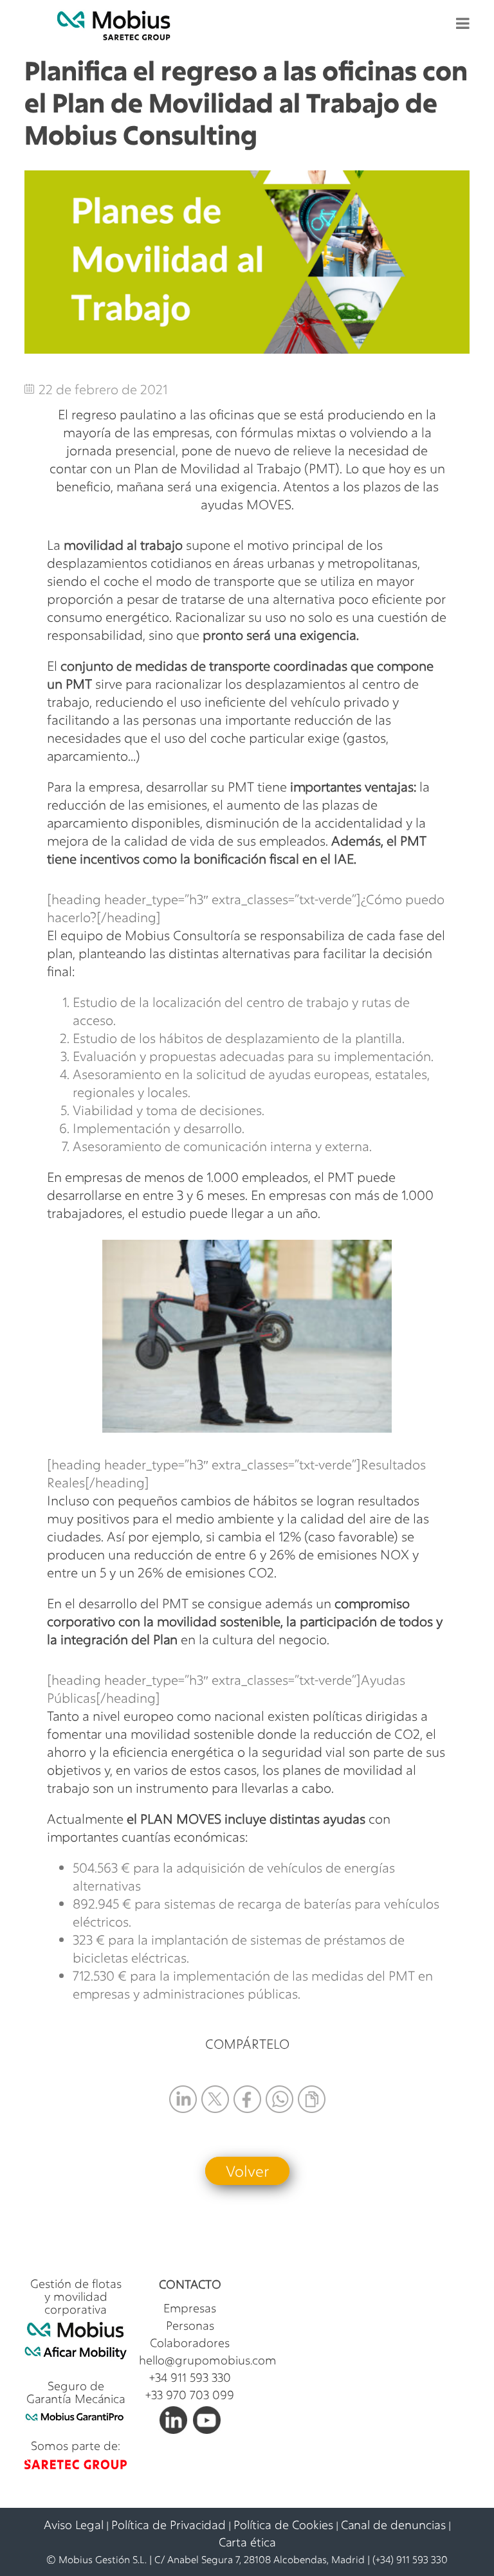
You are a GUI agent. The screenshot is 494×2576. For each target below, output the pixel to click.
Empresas (190, 2308)
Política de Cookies (283, 2525)
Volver (247, 2171)
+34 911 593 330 (190, 2377)
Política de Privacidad (169, 2525)
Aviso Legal (74, 2525)
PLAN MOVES (181, 1819)
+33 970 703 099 (190, 2395)
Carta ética (247, 2542)
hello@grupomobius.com (208, 2360)
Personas (190, 2325)
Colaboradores (190, 2343)
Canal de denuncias (393, 2525)
